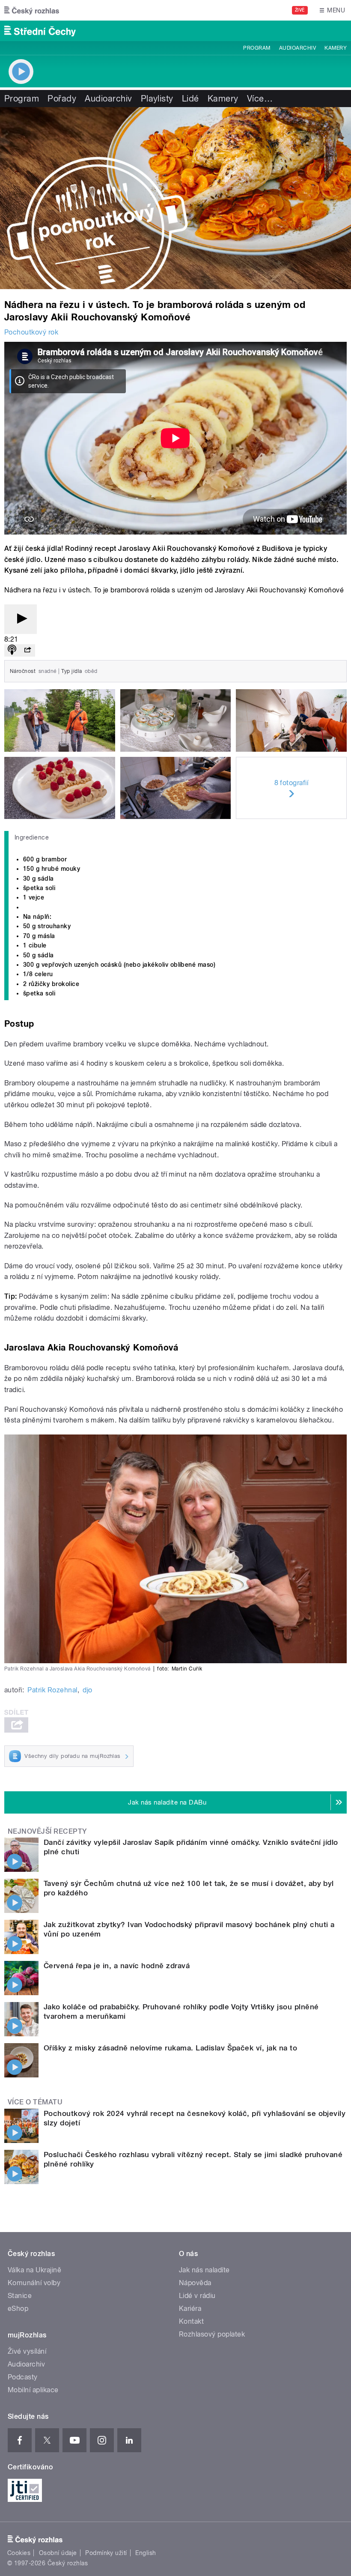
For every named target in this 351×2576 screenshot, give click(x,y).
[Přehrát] (21, 619)
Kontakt (191, 2321)
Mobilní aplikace (33, 2390)
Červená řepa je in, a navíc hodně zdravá (117, 1966)
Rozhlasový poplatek (212, 2334)
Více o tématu (35, 2102)
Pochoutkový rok (31, 332)
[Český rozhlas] (32, 10)
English (146, 2553)
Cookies (19, 2553)
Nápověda (195, 2283)
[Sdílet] (27, 650)
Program (257, 48)
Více (260, 99)
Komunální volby (34, 2283)
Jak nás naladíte (204, 2270)
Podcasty (23, 2377)
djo (87, 1690)
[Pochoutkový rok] (175, 198)
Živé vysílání (27, 2351)
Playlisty (157, 99)
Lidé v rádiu (197, 2296)
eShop (18, 2309)
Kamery (336, 48)
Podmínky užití (106, 2553)
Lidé (190, 99)
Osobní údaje (58, 2553)
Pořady (62, 99)
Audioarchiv (297, 48)
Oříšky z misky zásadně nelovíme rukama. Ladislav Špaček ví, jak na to (170, 2048)
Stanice (20, 2296)
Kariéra (190, 2309)
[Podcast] (12, 650)
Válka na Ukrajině (34, 2270)
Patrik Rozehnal (52, 1690)
